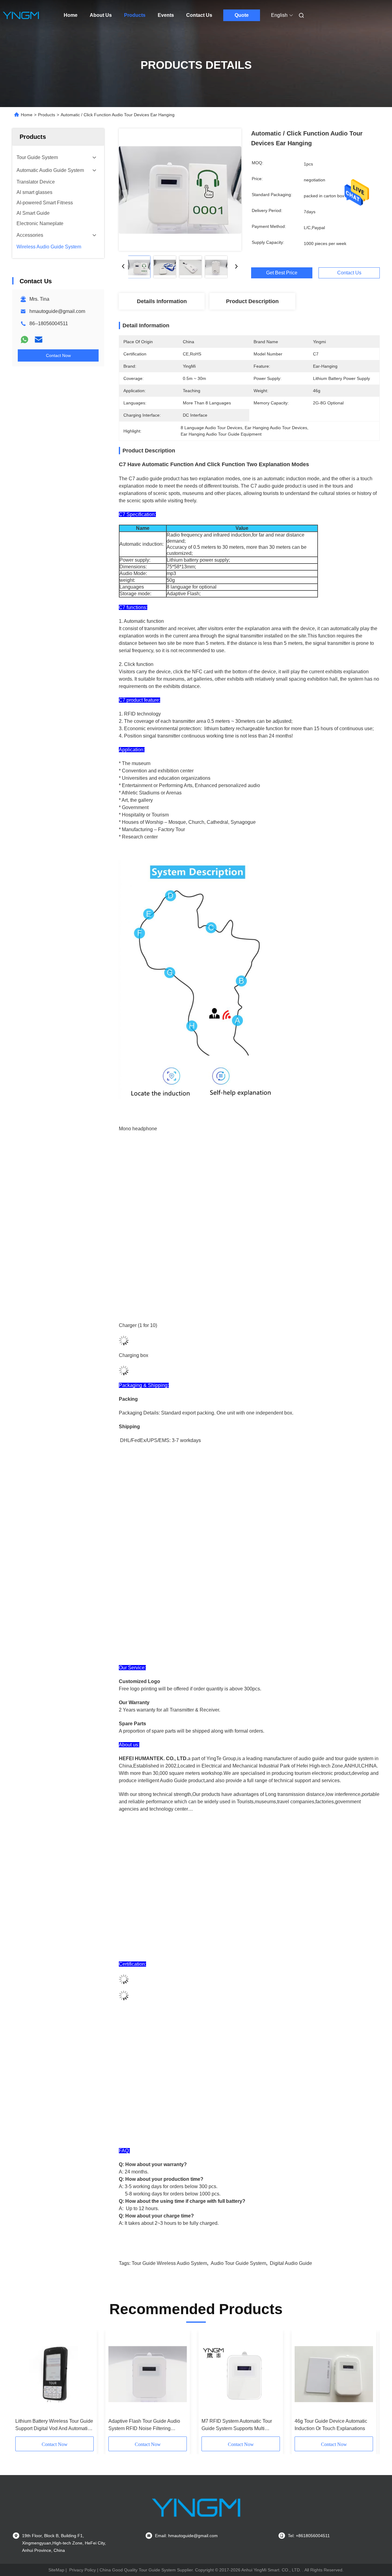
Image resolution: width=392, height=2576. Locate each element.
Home (71, 15)
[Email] (39, 340)
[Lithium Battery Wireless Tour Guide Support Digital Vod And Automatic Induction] (55, 2374)
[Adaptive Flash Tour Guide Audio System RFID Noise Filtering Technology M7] (148, 2374)
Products (135, 15)
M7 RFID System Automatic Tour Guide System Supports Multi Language (237, 2425)
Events (166, 15)
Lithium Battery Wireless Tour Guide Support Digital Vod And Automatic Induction (54, 2425)
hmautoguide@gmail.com (57, 311)
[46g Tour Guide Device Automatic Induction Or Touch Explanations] (334, 2374)
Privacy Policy (83, 2570)
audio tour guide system (238, 2263)
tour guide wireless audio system (169, 2263)
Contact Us (199, 15)
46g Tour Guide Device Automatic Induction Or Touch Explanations (331, 2425)
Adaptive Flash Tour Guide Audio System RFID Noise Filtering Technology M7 (144, 2425)
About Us (101, 15)
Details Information (162, 301)
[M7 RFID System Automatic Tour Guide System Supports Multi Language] (241, 2374)
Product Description (252, 301)
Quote (242, 15)
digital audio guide (291, 2263)
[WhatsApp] (24, 340)
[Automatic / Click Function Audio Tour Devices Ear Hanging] (180, 190)
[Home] (21, 15)
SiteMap (56, 2570)
